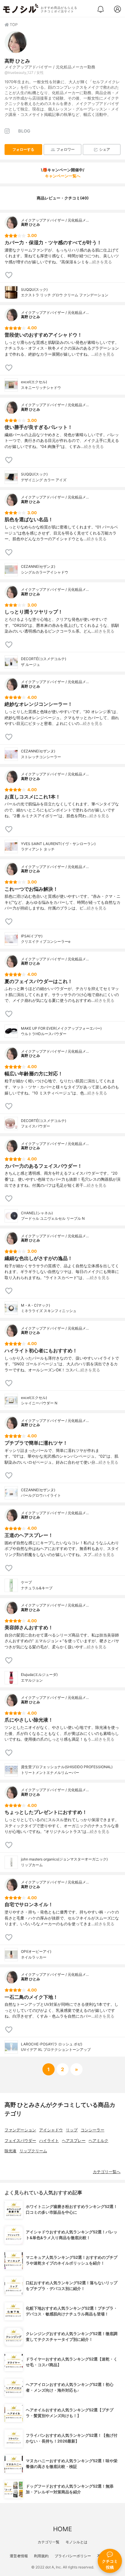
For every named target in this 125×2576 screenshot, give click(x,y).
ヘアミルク (98, 2141)
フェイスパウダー (20, 2141)
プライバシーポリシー (73, 2556)
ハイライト (49, 2141)
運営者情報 (19, 2556)
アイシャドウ (51, 2130)
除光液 (10, 2151)
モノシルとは (76, 2542)
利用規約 (41, 2556)
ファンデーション (20, 2130)
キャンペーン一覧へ (63, 176)
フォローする (23, 149)
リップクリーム (33, 2151)
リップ (72, 2130)
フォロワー (66, 149)
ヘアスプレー (74, 2141)
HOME (62, 2529)
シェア (105, 149)
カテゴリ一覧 (49, 2542)
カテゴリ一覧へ (107, 2172)
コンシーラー (93, 2130)
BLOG (24, 131)
